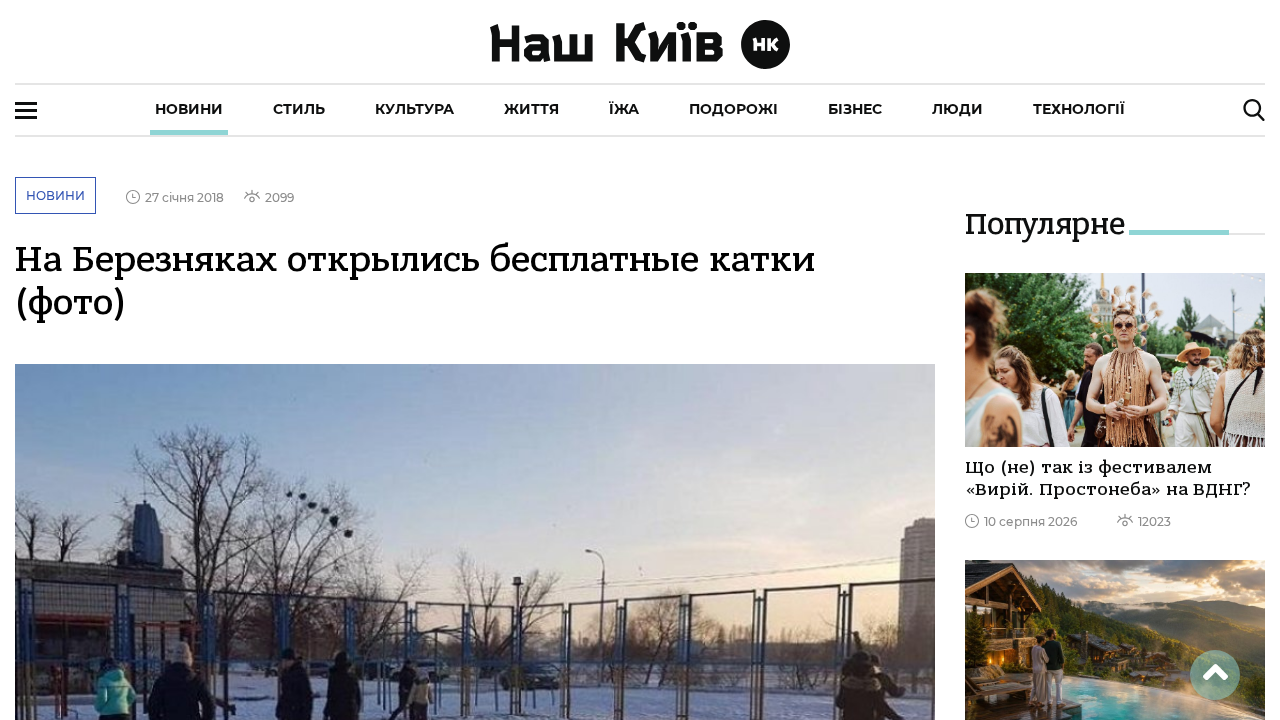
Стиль (299, 109)
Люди (957, 109)
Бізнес (855, 109)
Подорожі (733, 109)
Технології (1079, 109)
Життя (531, 109)
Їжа (624, 109)
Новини (189, 109)
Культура (414, 109)
